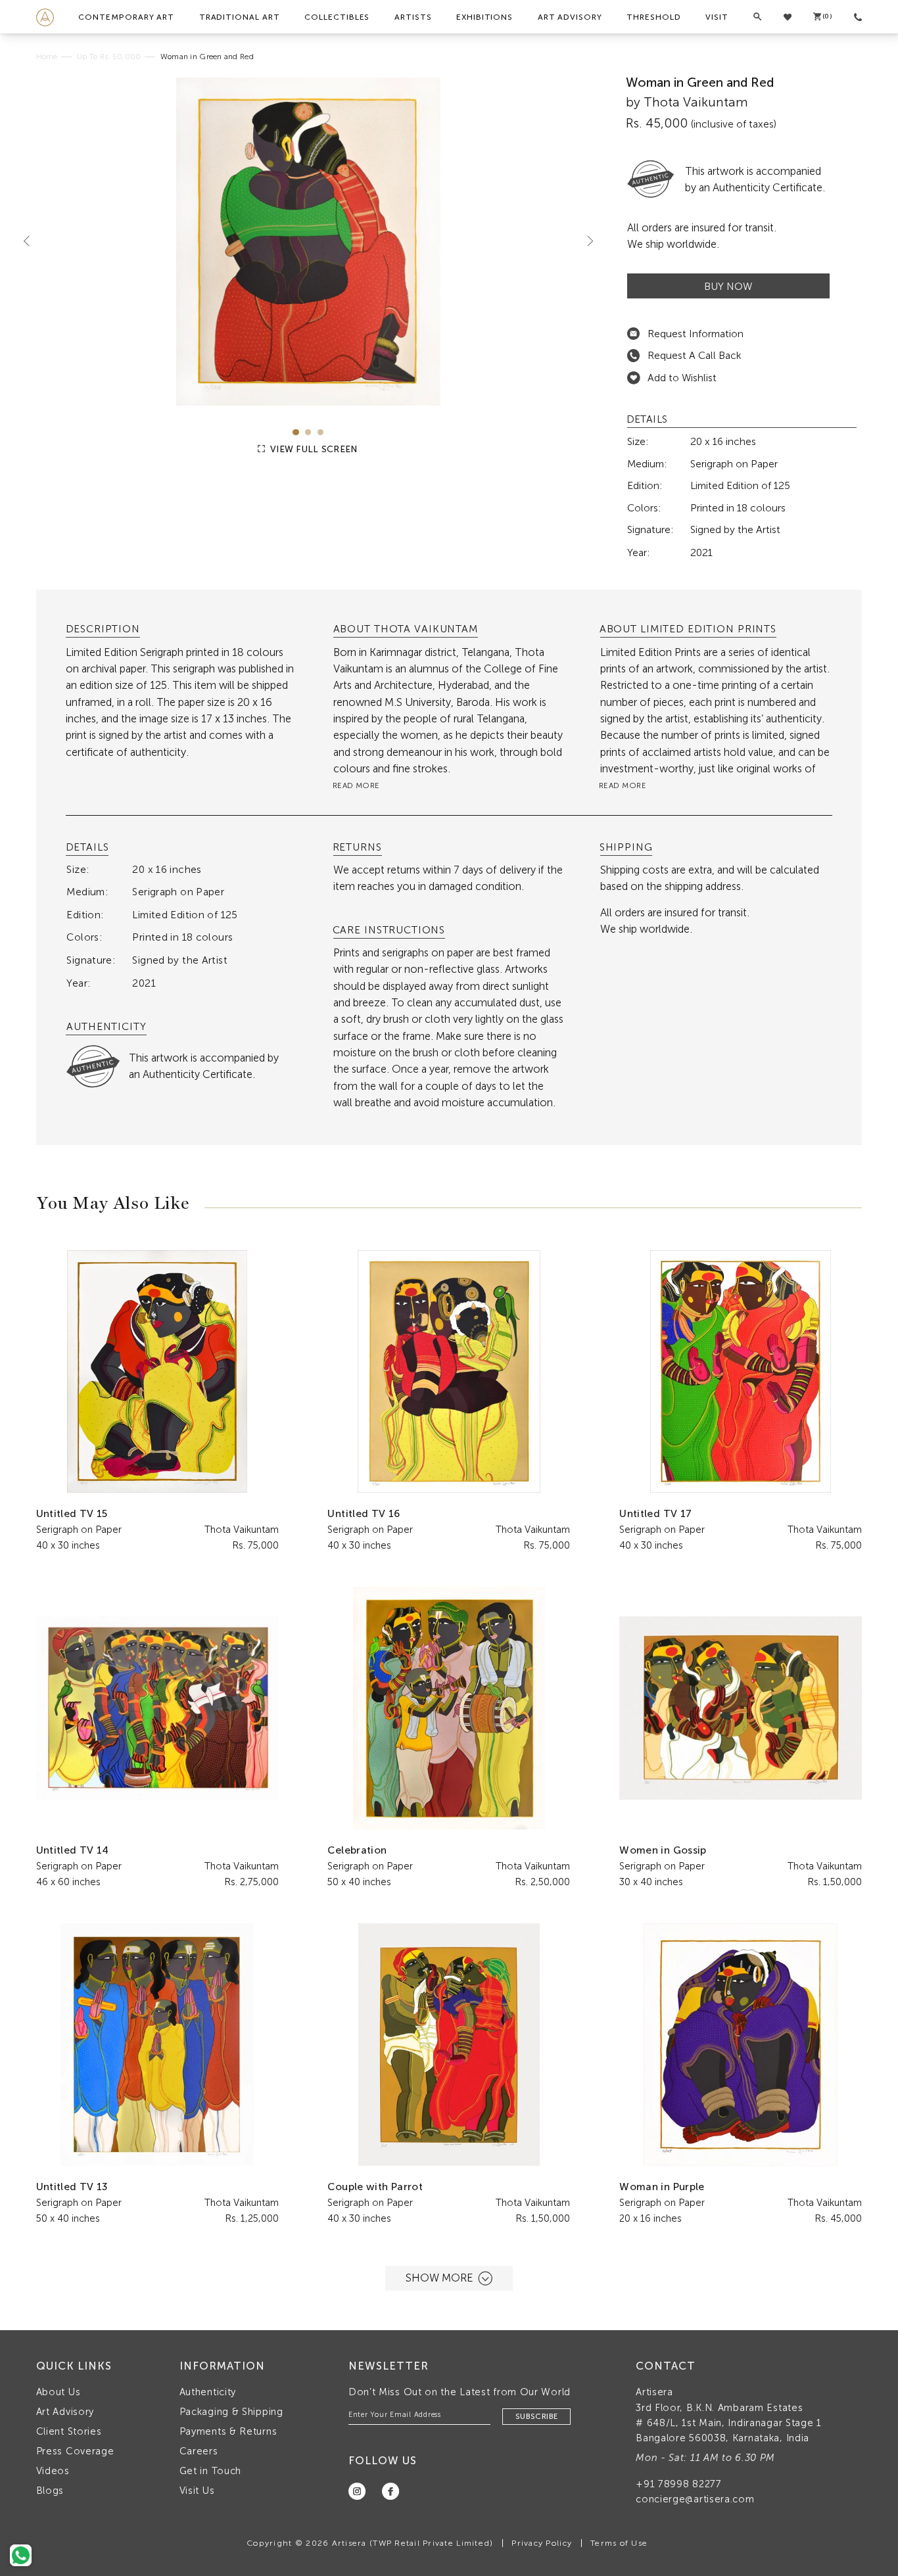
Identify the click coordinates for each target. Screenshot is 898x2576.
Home (47, 57)
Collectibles (337, 17)
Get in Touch (210, 2471)
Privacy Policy (542, 2543)
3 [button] (320, 432)
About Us (59, 2392)
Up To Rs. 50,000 (109, 57)
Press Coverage (75, 2451)
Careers (199, 2451)
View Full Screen (313, 449)
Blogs (50, 2491)
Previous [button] (32, 241)
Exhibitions (484, 17)
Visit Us (197, 2491)
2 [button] (308, 432)
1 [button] (295, 432)
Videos (53, 2471)
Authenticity (208, 2392)
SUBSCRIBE (536, 2416)
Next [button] (585, 241)
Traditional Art (240, 17)
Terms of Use (619, 2543)
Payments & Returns (228, 2431)
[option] (309, 242)
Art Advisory (570, 17)
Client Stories (69, 2431)
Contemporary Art (126, 17)
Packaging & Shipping (231, 2412)
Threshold (653, 17)
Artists (413, 17)
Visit (717, 17)
